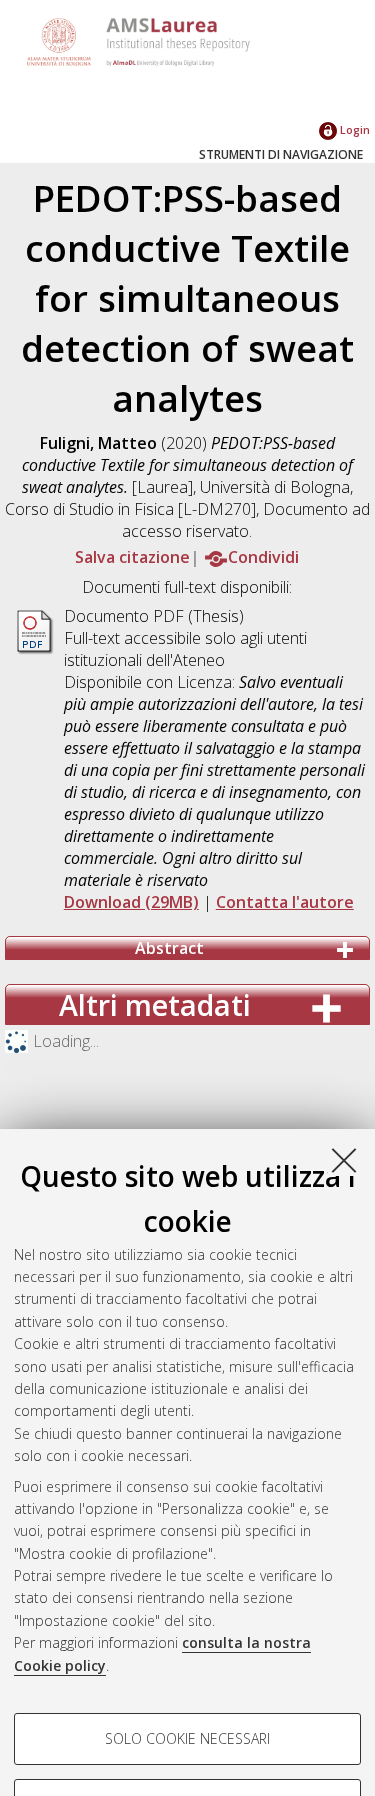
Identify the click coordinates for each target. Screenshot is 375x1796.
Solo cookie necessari (187, 1738)
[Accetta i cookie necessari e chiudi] (344, 1160)
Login (353, 129)
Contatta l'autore (285, 902)
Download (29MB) (131, 902)
